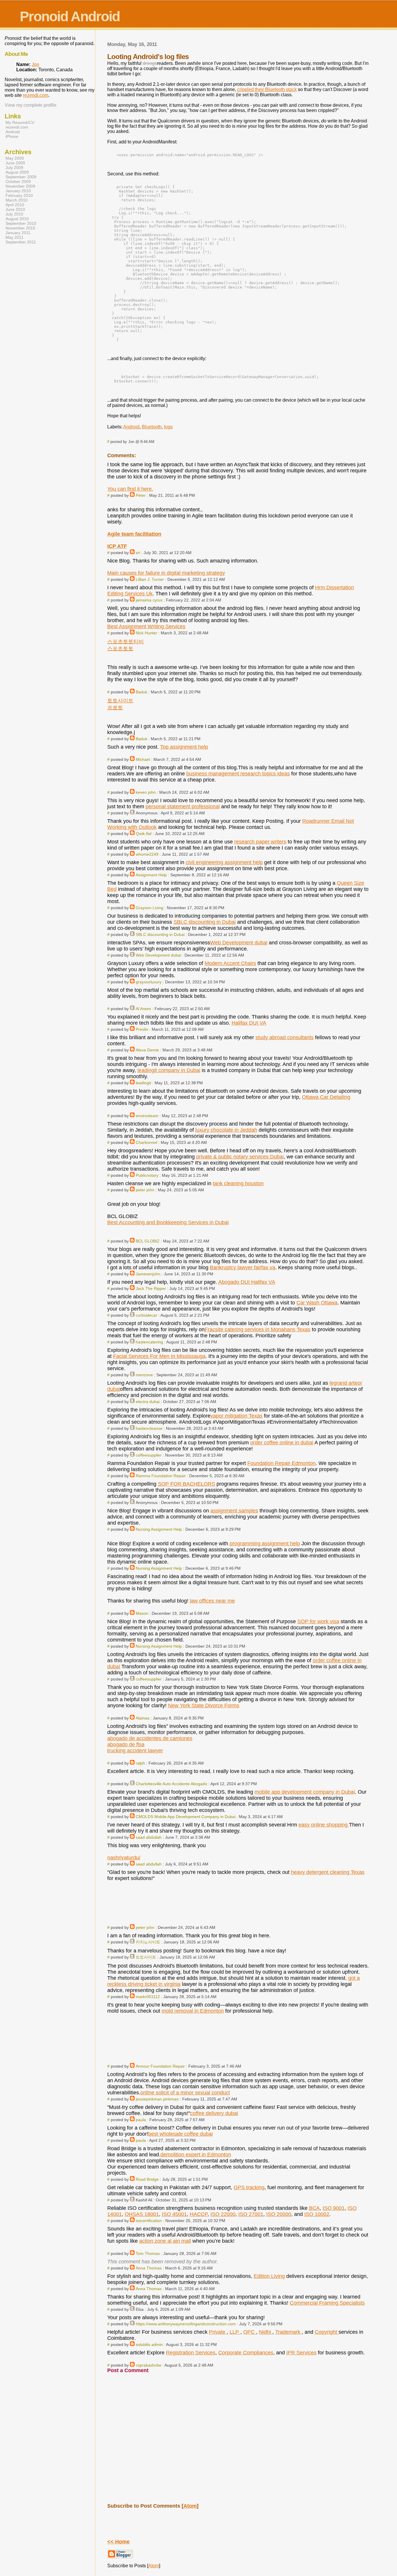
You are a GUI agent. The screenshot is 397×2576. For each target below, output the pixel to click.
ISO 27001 (251, 2214)
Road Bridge (147, 2179)
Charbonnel (146, 1142)
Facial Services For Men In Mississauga (159, 1356)
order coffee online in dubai (282, 1443)
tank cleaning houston (238, 1183)
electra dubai (148, 1402)
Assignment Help (151, 875)
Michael (143, 759)
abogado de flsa (126, 1744)
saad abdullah (149, 1837)
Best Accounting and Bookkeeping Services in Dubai (168, 1222)
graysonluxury (149, 982)
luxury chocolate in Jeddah (226, 1130)
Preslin (142, 1029)
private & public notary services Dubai (240, 1157)
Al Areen (143, 1009)
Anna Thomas (149, 2268)
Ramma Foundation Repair (161, 1476)
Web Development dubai (239, 943)
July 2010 (14, 214)
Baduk (142, 692)
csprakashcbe (149, 2365)
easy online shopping (324, 1825)
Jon (35, 64)
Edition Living (269, 2276)
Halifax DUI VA (249, 1023)
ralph (140, 1763)
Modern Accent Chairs (230, 963)
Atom (190, 2506)
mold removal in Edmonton (193, 2011)
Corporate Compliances (246, 2353)
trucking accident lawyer (135, 1751)
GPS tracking (249, 2187)
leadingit (143, 1083)
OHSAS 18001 (142, 2214)
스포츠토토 (120, 649)
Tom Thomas (148, 2253)
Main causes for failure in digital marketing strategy (166, 573)
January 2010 (18, 191)
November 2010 (20, 228)
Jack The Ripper (151, 1288)
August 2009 (17, 172)
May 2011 (15, 237)
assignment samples (234, 1511)
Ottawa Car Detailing (326, 1097)
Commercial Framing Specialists (327, 2303)
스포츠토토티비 (126, 642)
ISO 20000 (279, 2214)
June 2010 (15, 209)
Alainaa (143, 1718)
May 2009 (15, 158)
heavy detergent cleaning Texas (328, 1872)
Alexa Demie (147, 1050)
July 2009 (14, 168)
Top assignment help (184, 747)
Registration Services (191, 2353)
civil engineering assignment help (224, 862)
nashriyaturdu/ (124, 1858)
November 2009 (20, 186)
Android (131, 427)
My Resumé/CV (20, 122)
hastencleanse (149, 1428)
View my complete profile (31, 105)
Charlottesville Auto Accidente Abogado (171, 1784)
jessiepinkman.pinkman (157, 2099)
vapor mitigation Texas (236, 1416)
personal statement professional (183, 807)
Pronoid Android (70, 16)
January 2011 (18, 233)
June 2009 (15, 163)
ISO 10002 (317, 2214)
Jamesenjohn (148, 1274)
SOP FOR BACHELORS (186, 1484)
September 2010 (21, 223)
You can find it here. (130, 489)
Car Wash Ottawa (317, 1303)
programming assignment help (265, 1544)
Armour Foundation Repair (160, 2066)
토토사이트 (120, 701)
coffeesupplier (149, 1455)
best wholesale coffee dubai (180, 2134)
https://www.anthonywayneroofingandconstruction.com (186, 2324)
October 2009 (18, 181)
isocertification (149, 2221)
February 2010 (19, 195)
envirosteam (147, 1116)
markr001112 (148, 1997)
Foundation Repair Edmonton (281, 1463)
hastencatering (149, 1342)
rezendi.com (36, 95)
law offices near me (212, 1601)
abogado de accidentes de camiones (150, 1738)
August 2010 (17, 219)
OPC (250, 2332)
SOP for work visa (318, 1621)
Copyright (327, 2332)
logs (168, 427)
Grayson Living (150, 908)
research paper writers (260, 842)
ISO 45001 (174, 2214)
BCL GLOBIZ (148, 1241)
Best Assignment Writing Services (146, 626)
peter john (145, 1190)
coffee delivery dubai (214, 2113)
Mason (142, 1613)
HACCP (199, 2214)
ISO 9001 (334, 2208)
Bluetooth (152, 427)
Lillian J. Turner (150, 579)
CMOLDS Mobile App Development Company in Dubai (186, 1817)
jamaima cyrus (149, 600)
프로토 (115, 708)
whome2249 (147, 854)
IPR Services (301, 2353)
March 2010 (17, 200)
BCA (314, 2208)
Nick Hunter (146, 633)
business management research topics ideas (238, 774)
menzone (144, 1375)
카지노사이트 (148, 1942)
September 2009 (21, 177)
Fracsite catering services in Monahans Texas (257, 1329)
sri (138, 553)
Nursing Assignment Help (159, 1529)
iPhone (12, 136)
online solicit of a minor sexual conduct (185, 2093)
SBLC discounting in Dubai (205, 922)
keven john (146, 792)
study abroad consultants (285, 1037)
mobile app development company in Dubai (305, 1792)
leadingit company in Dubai (169, 1070)
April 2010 (15, 205)
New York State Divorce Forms (204, 1706)
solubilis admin (149, 2344)
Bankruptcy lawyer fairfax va (243, 1267)
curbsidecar (146, 1315)
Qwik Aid (144, 834)
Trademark (288, 2332)
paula (141, 2120)
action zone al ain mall (165, 2241)
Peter (141, 495)
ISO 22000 (223, 2214)
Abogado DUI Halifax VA (247, 1282)
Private (218, 2332)
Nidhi (266, 2332)
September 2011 (21, 242)
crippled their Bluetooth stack (267, 89)
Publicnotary (147, 1175)
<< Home (118, 2542)
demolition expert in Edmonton (196, 2155)
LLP (235, 2332)
